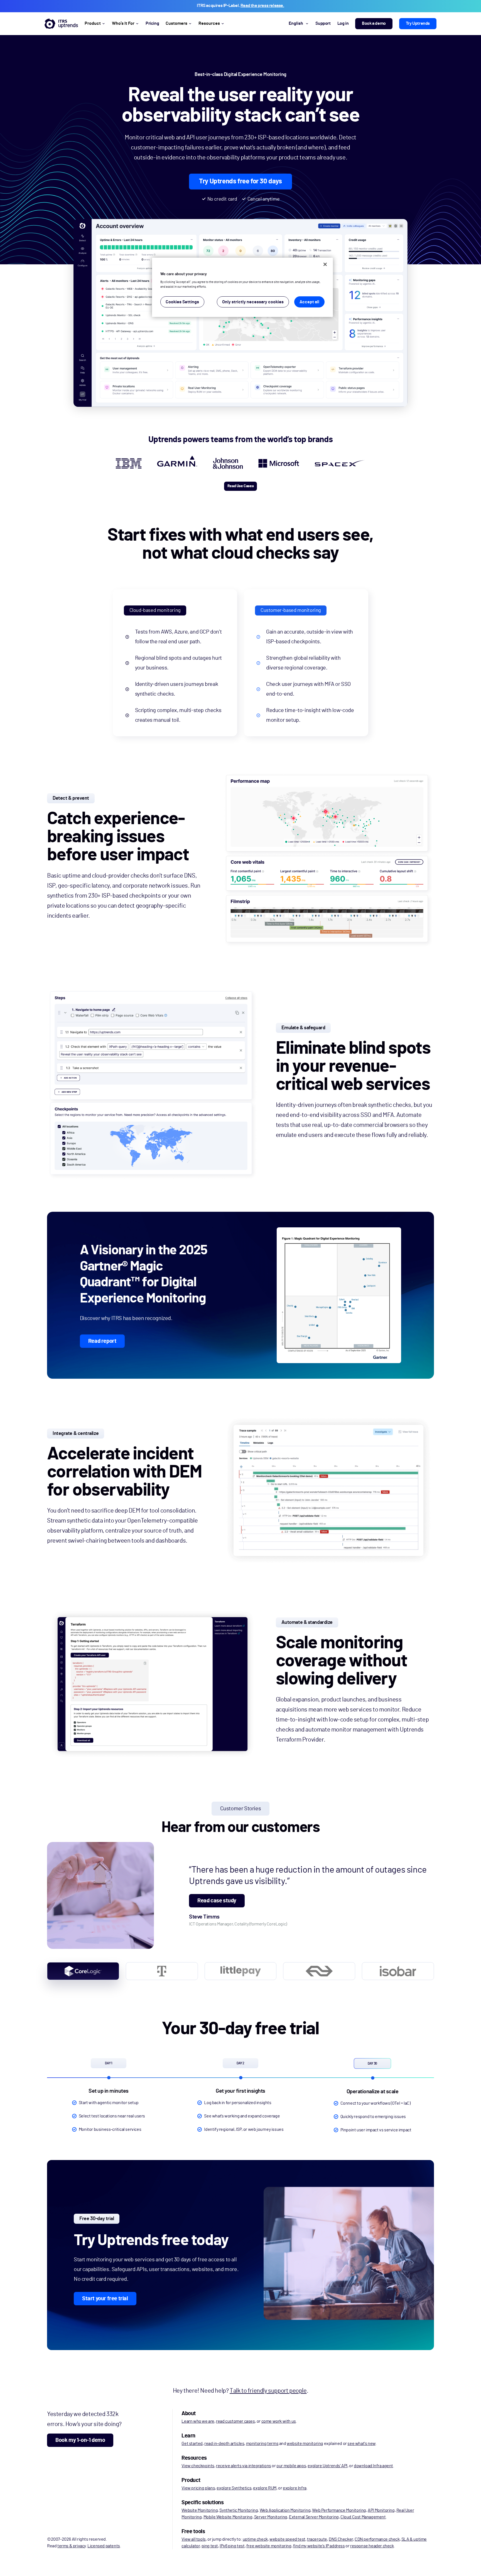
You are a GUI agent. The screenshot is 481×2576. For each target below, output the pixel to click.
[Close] (325, 264)
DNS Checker (341, 2539)
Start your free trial (105, 2299)
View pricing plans (198, 2488)
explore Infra (295, 2488)
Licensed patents (104, 2546)
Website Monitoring (200, 2510)
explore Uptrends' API (327, 2466)
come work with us (279, 2421)
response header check (372, 2546)
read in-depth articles (224, 2444)
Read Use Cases (240, 486)
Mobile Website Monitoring (228, 2517)
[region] (242, 287)
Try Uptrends (418, 23)
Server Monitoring (271, 2517)
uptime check (255, 2539)
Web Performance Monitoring (339, 2510)
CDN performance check (377, 2539)
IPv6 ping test (232, 2546)
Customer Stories (241, 1809)
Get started (192, 2444)
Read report (102, 1341)
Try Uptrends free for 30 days (240, 181)
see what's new (361, 2444)
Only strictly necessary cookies (253, 302)
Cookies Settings (182, 302)
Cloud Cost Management (363, 2517)
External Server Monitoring (314, 2517)
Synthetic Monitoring (239, 2510)
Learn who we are (198, 2421)
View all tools (193, 2539)
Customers (176, 23)
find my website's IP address (319, 2546)
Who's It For (123, 23)
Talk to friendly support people (268, 2391)
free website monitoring (269, 2546)
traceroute (317, 2539)
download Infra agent (373, 2466)
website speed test (287, 2539)
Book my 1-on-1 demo (80, 2440)
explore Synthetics (234, 2488)
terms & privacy (72, 2546)
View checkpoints (198, 2466)
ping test (210, 2546)
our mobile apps (291, 2466)
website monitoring (305, 2444)
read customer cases (235, 2421)
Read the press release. (262, 6)
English (296, 23)
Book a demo (374, 23)
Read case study (217, 1901)
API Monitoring (381, 2510)
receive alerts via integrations (244, 2466)
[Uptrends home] (61, 24)
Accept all (309, 302)
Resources (209, 23)
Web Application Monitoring (285, 2510)
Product (93, 23)
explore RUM (265, 2488)
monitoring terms (262, 2444)
